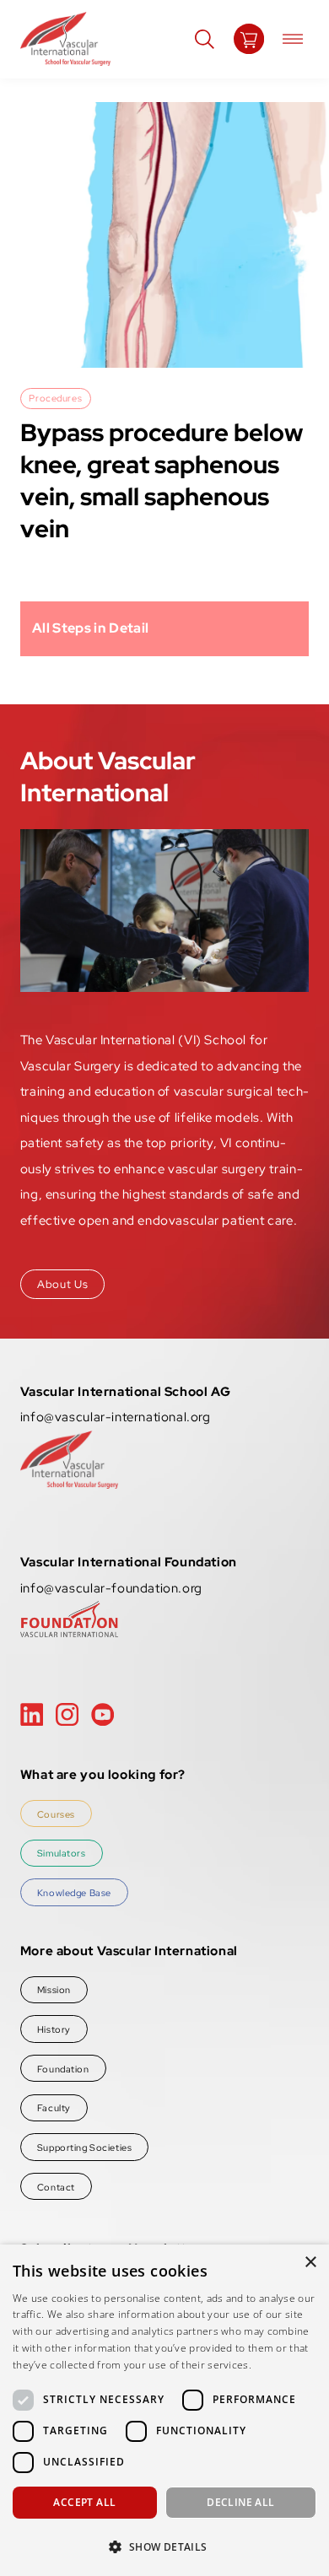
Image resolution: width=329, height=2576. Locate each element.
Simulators (62, 1853)
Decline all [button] (240, 2502)
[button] (164, 2546)
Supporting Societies (84, 2147)
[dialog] (164, 2410)
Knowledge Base (74, 1892)
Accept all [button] (84, 2502)
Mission (54, 1989)
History (54, 2029)
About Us (62, 1284)
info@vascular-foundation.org (111, 1588)
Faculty (54, 2107)
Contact (56, 2187)
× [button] (310, 2263)
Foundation (63, 2069)
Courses (56, 1814)
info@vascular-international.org (116, 1417)
